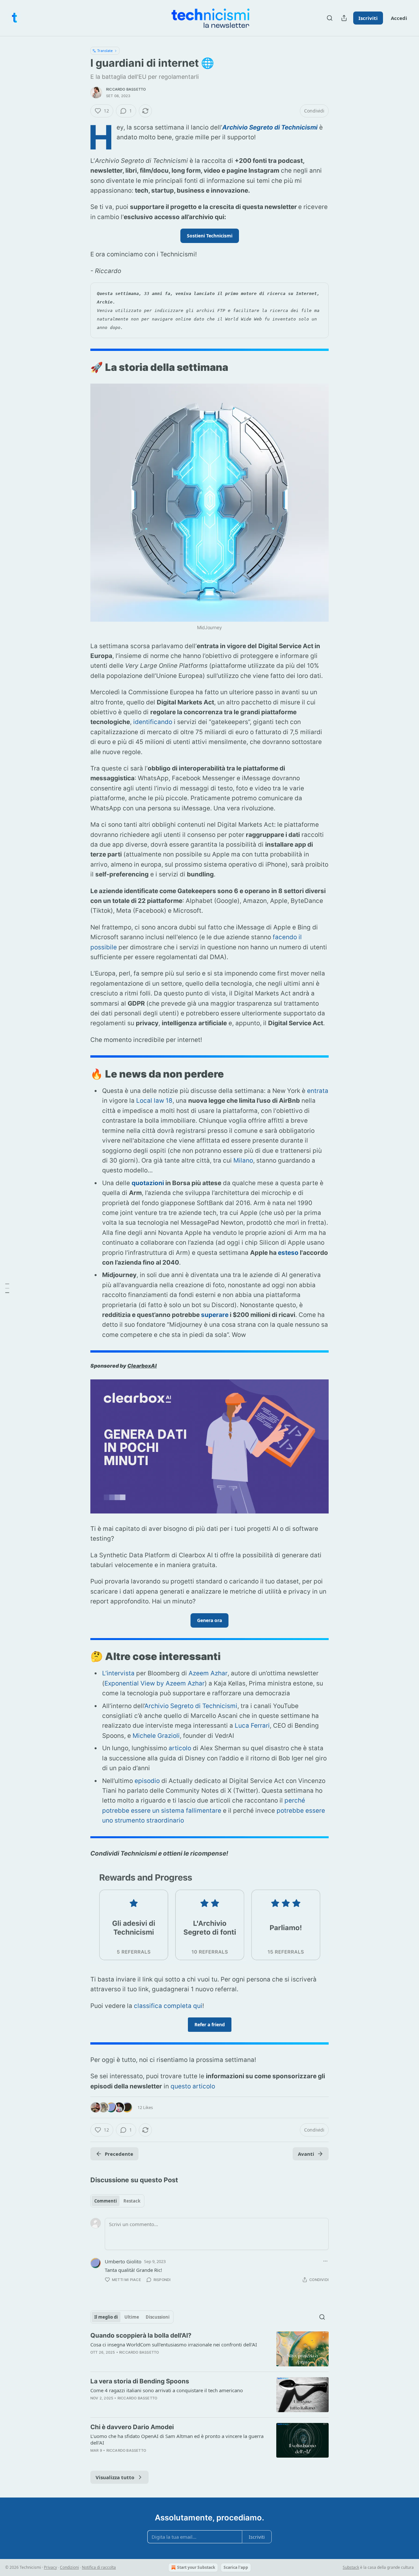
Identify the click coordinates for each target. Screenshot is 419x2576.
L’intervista (118, 1673)
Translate (105, 51)
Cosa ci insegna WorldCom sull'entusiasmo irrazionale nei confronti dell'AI (174, 2344)
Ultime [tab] (132, 2317)
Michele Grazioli (156, 1736)
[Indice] (7, 1288)
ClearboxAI (142, 1366)
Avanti (306, 2154)
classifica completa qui (168, 2006)
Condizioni (69, 2567)
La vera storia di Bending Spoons (140, 2381)
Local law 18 (154, 1101)
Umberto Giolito (123, 2261)
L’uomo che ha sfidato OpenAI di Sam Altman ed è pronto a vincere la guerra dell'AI (177, 2439)
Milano (243, 1160)
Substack (351, 2567)
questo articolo (193, 2086)
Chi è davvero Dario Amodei (132, 2427)
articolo (180, 1748)
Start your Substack (196, 2567)
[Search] (330, 18)
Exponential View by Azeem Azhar (155, 1683)
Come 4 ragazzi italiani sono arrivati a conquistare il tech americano (167, 2390)
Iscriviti (368, 18)
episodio (147, 1781)
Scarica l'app (236, 2567)
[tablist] (117, 2201)
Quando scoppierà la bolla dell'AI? (141, 2335)
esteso (288, 1253)
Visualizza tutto (115, 2477)
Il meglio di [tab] (106, 2317)
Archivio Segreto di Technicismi (270, 127)
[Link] (81, 367)
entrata (318, 1091)
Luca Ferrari (252, 1726)
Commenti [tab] (106, 2201)
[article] (209, 2349)
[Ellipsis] (325, 2261)
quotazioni (148, 1183)
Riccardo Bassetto (126, 89)
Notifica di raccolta (99, 2567)
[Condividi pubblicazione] (344, 18)
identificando (153, 722)
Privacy (50, 2567)
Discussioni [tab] (158, 2317)
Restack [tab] (132, 2201)
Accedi (399, 18)
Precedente (119, 2154)
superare (215, 1315)
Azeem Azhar (208, 1673)
